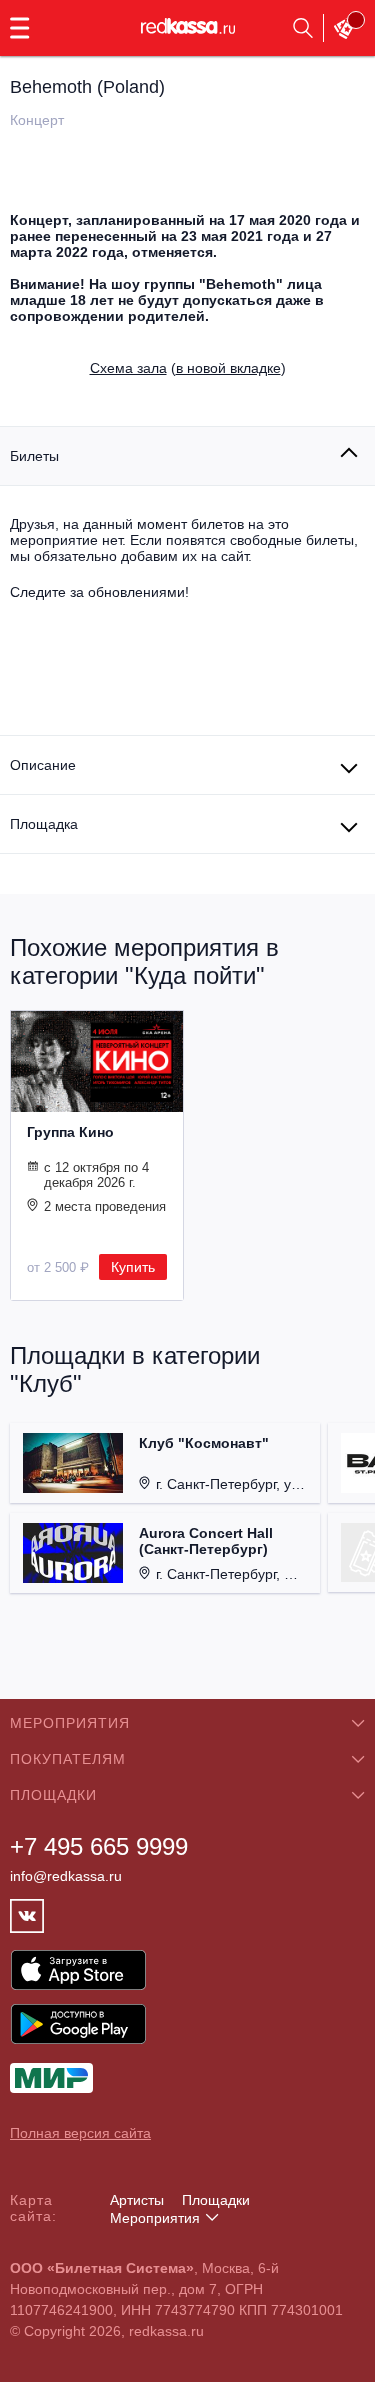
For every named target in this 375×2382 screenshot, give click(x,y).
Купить (133, 1267)
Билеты (34, 456)
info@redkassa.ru (66, 1876)
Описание (43, 765)
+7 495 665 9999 (99, 1846)
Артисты (137, 2200)
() (188, 368)
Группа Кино (70, 1132)
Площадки (216, 2200)
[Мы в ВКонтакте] (27, 1916)
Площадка (44, 824)
